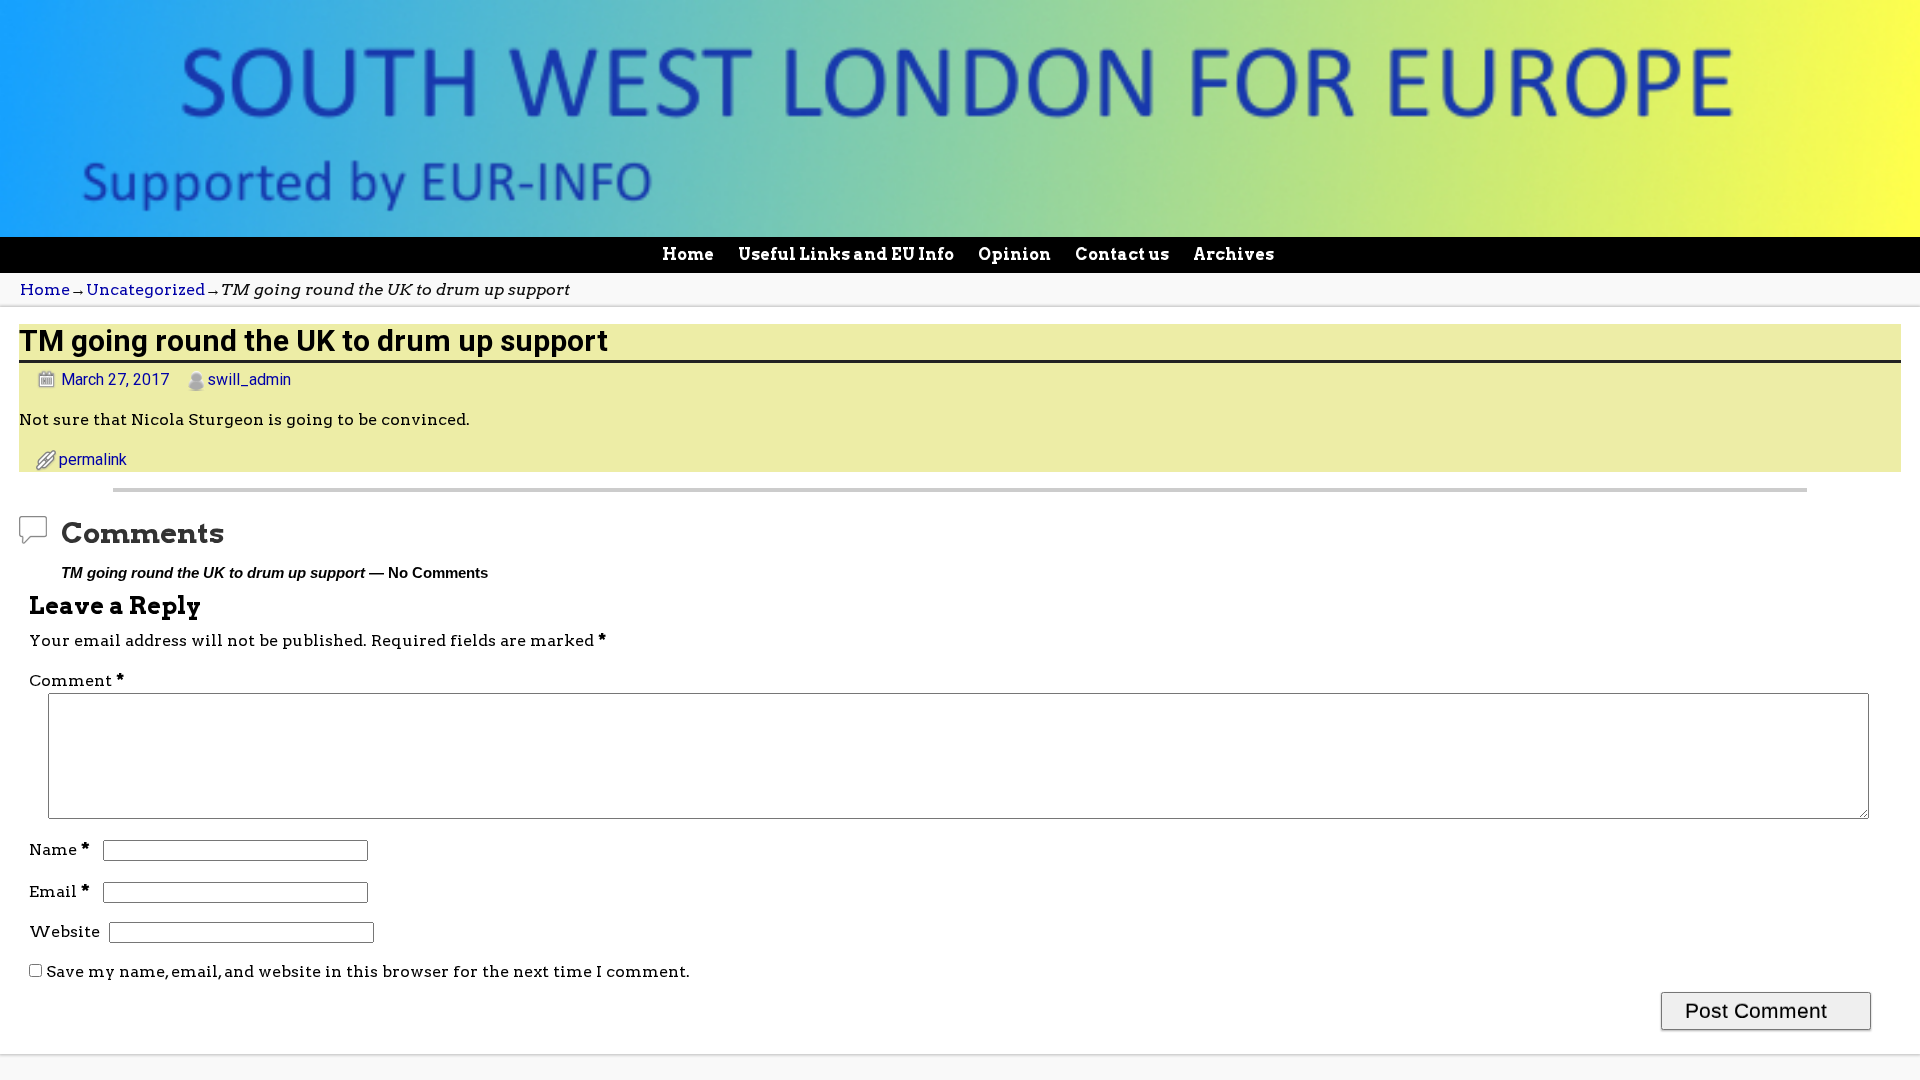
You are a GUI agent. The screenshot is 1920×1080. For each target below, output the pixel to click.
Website (64, 931)
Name (59, 849)
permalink (93, 459)
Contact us (1122, 254)
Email (59, 891)
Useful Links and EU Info (846, 254)
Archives (1233, 254)
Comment (76, 680)
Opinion (1014, 254)
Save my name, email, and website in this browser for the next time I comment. (368, 971)
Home (688, 254)
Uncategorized (145, 289)
